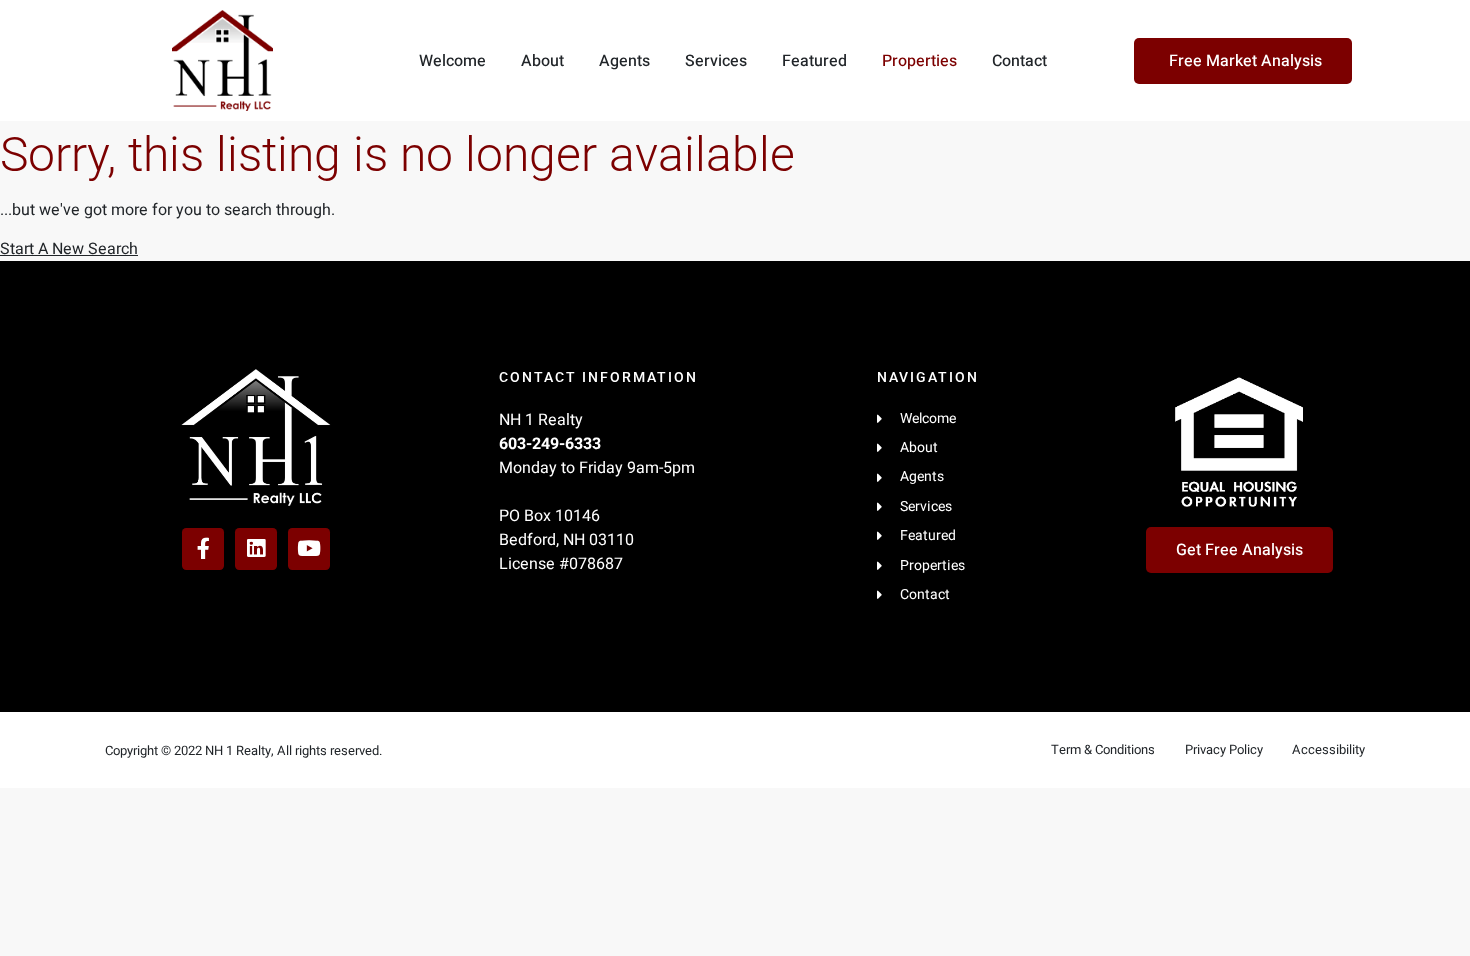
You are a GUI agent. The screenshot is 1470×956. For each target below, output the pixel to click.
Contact (1019, 61)
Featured (814, 61)
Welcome (452, 61)
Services (716, 61)
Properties (919, 61)
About (542, 61)
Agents (624, 61)
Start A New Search (69, 249)
